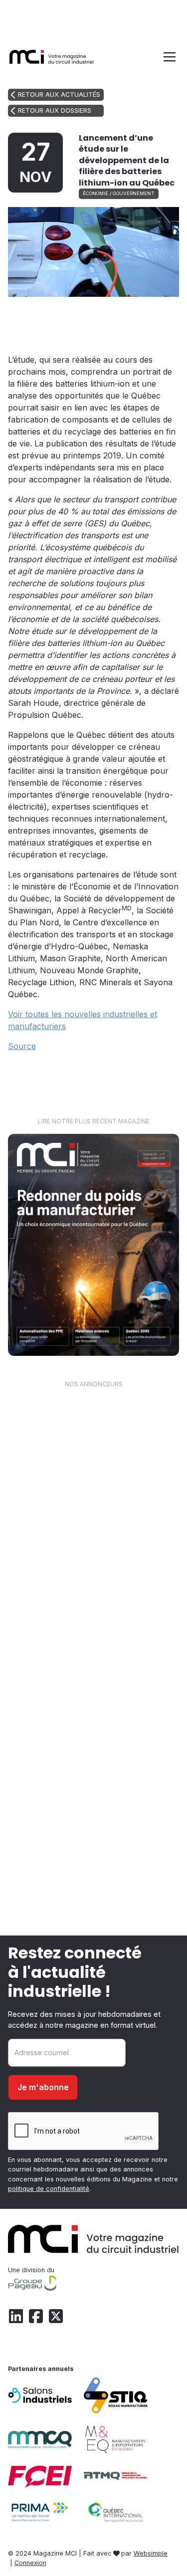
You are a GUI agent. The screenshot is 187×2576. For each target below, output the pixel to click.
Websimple (151, 2553)
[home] (52, 57)
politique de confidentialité (49, 2189)
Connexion (30, 2563)
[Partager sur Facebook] (123, 316)
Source (22, 1046)
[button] (168, 57)
